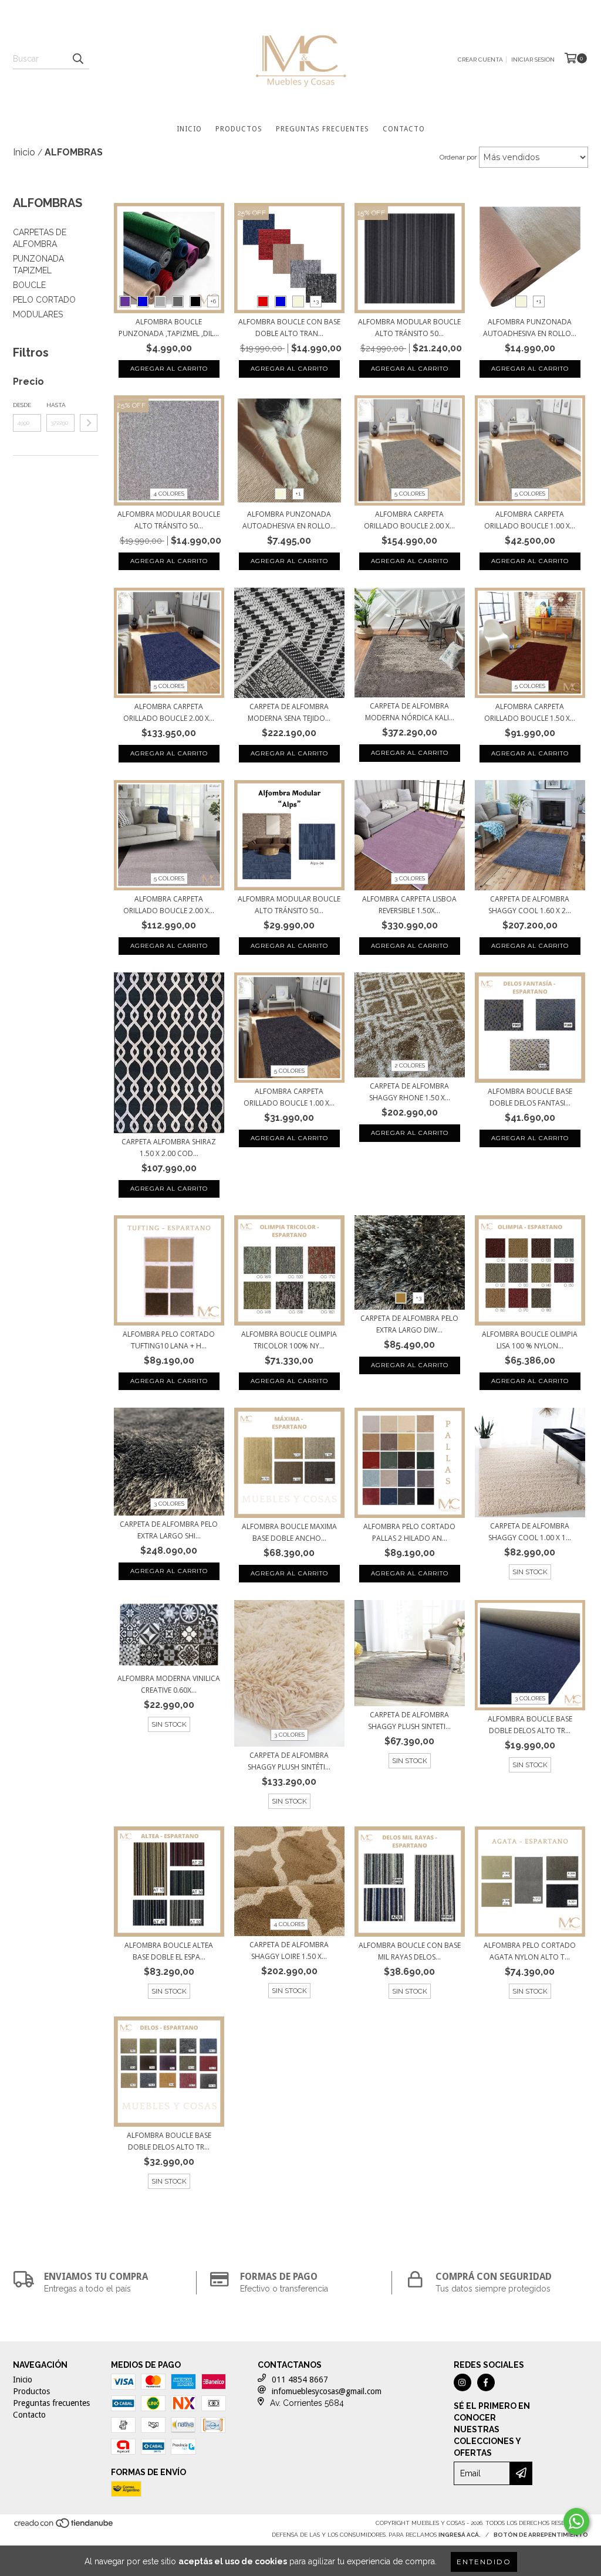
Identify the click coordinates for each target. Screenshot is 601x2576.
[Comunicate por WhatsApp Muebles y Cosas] (576, 2521)
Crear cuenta (480, 60)
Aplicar (89, 423)
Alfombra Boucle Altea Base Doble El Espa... (169, 1951)
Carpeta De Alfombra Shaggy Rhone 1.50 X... (410, 1092)
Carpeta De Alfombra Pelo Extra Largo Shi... (169, 1530)
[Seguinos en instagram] (462, 2382)
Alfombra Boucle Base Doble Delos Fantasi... (530, 1097)
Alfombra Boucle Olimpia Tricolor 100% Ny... (289, 1340)
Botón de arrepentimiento (541, 2535)
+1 (538, 301)
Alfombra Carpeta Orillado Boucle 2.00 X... (409, 520)
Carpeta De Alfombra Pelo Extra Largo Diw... (409, 1324)
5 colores (410, 494)
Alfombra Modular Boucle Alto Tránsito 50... (409, 328)
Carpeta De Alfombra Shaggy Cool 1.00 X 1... (530, 1532)
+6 (213, 301)
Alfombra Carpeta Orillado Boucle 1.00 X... (530, 520)
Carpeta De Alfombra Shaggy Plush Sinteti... (409, 1721)
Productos (239, 129)
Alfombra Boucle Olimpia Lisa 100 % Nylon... (530, 1340)
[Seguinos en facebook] (486, 2382)
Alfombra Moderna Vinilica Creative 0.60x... (169, 1684)
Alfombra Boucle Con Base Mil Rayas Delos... (410, 1951)
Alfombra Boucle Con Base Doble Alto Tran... (289, 328)
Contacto (404, 129)
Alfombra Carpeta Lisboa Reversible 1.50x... (409, 905)
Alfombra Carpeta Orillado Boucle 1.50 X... (530, 712)
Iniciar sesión (533, 60)
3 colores (410, 878)
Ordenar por (458, 157)
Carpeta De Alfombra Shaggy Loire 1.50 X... (289, 1950)
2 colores (410, 1065)
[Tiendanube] (64, 2526)
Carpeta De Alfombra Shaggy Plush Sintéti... (289, 1761)
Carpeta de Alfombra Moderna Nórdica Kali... (410, 712)
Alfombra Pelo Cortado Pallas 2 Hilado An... (409, 1532)
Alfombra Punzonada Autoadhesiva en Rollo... (530, 328)
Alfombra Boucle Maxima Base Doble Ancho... (289, 1532)
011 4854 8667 (300, 2380)
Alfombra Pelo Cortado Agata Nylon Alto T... (530, 1951)
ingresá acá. (460, 2535)
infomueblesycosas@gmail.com (327, 2391)
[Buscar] (77, 59)
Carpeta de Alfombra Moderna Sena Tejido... (289, 712)
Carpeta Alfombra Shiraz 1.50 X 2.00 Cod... (169, 1148)
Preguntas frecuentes (323, 129)
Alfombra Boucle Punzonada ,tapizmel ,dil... (169, 328)
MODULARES (38, 314)
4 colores (169, 494)
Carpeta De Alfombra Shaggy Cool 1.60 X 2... (530, 905)
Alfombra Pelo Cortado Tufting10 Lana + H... (169, 1340)
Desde (22, 405)
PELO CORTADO (44, 300)
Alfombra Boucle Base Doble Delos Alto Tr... (530, 1725)
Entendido (484, 2562)
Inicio (189, 129)
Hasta (56, 405)
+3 (316, 301)
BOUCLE (29, 285)
